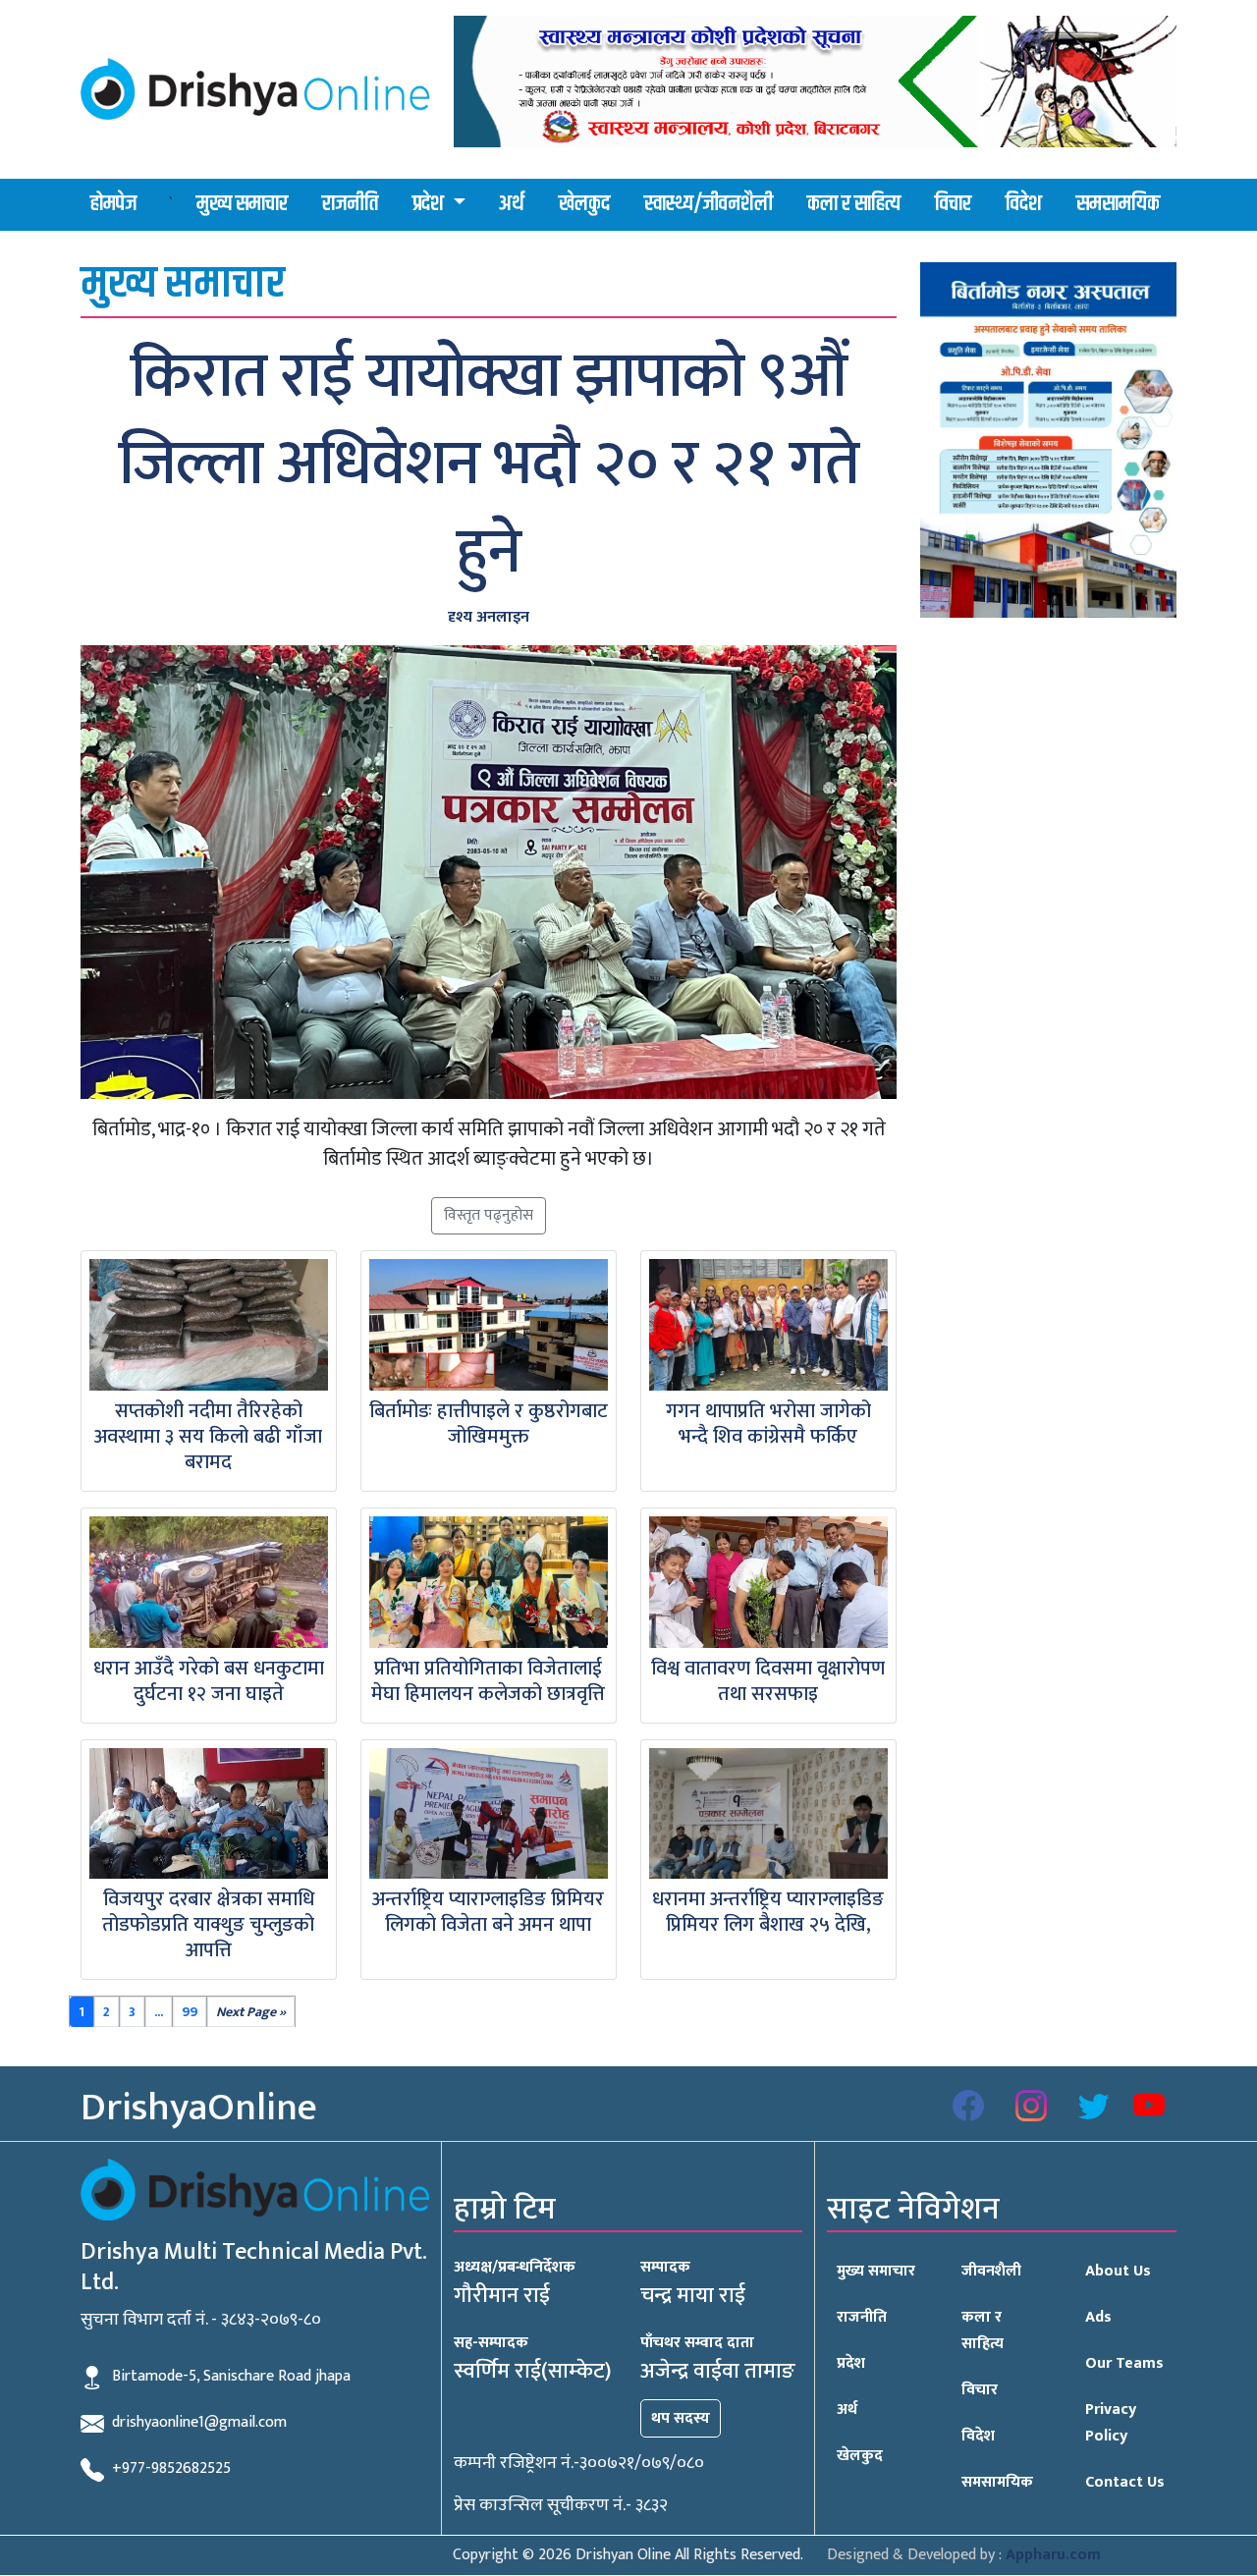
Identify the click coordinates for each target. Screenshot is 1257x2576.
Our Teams (1124, 2363)
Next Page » (251, 2012)
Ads (1098, 2317)
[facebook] (968, 2108)
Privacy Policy (1111, 2423)
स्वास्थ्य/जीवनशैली (709, 204)
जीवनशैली (991, 2271)
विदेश (1024, 204)
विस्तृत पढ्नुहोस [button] (489, 1215)
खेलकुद (584, 204)
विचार (953, 204)
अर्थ (512, 204)
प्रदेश (851, 2363)
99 (190, 2012)
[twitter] (1094, 2108)
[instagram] (1031, 2108)
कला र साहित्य (854, 204)
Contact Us (1125, 2482)
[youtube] (1149, 2108)
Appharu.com (1053, 2555)
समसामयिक (1118, 204)
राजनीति (350, 204)
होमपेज (113, 204)
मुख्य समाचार (242, 204)
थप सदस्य (681, 2418)
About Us (1118, 2271)
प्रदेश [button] (430, 204)
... (159, 2012)
